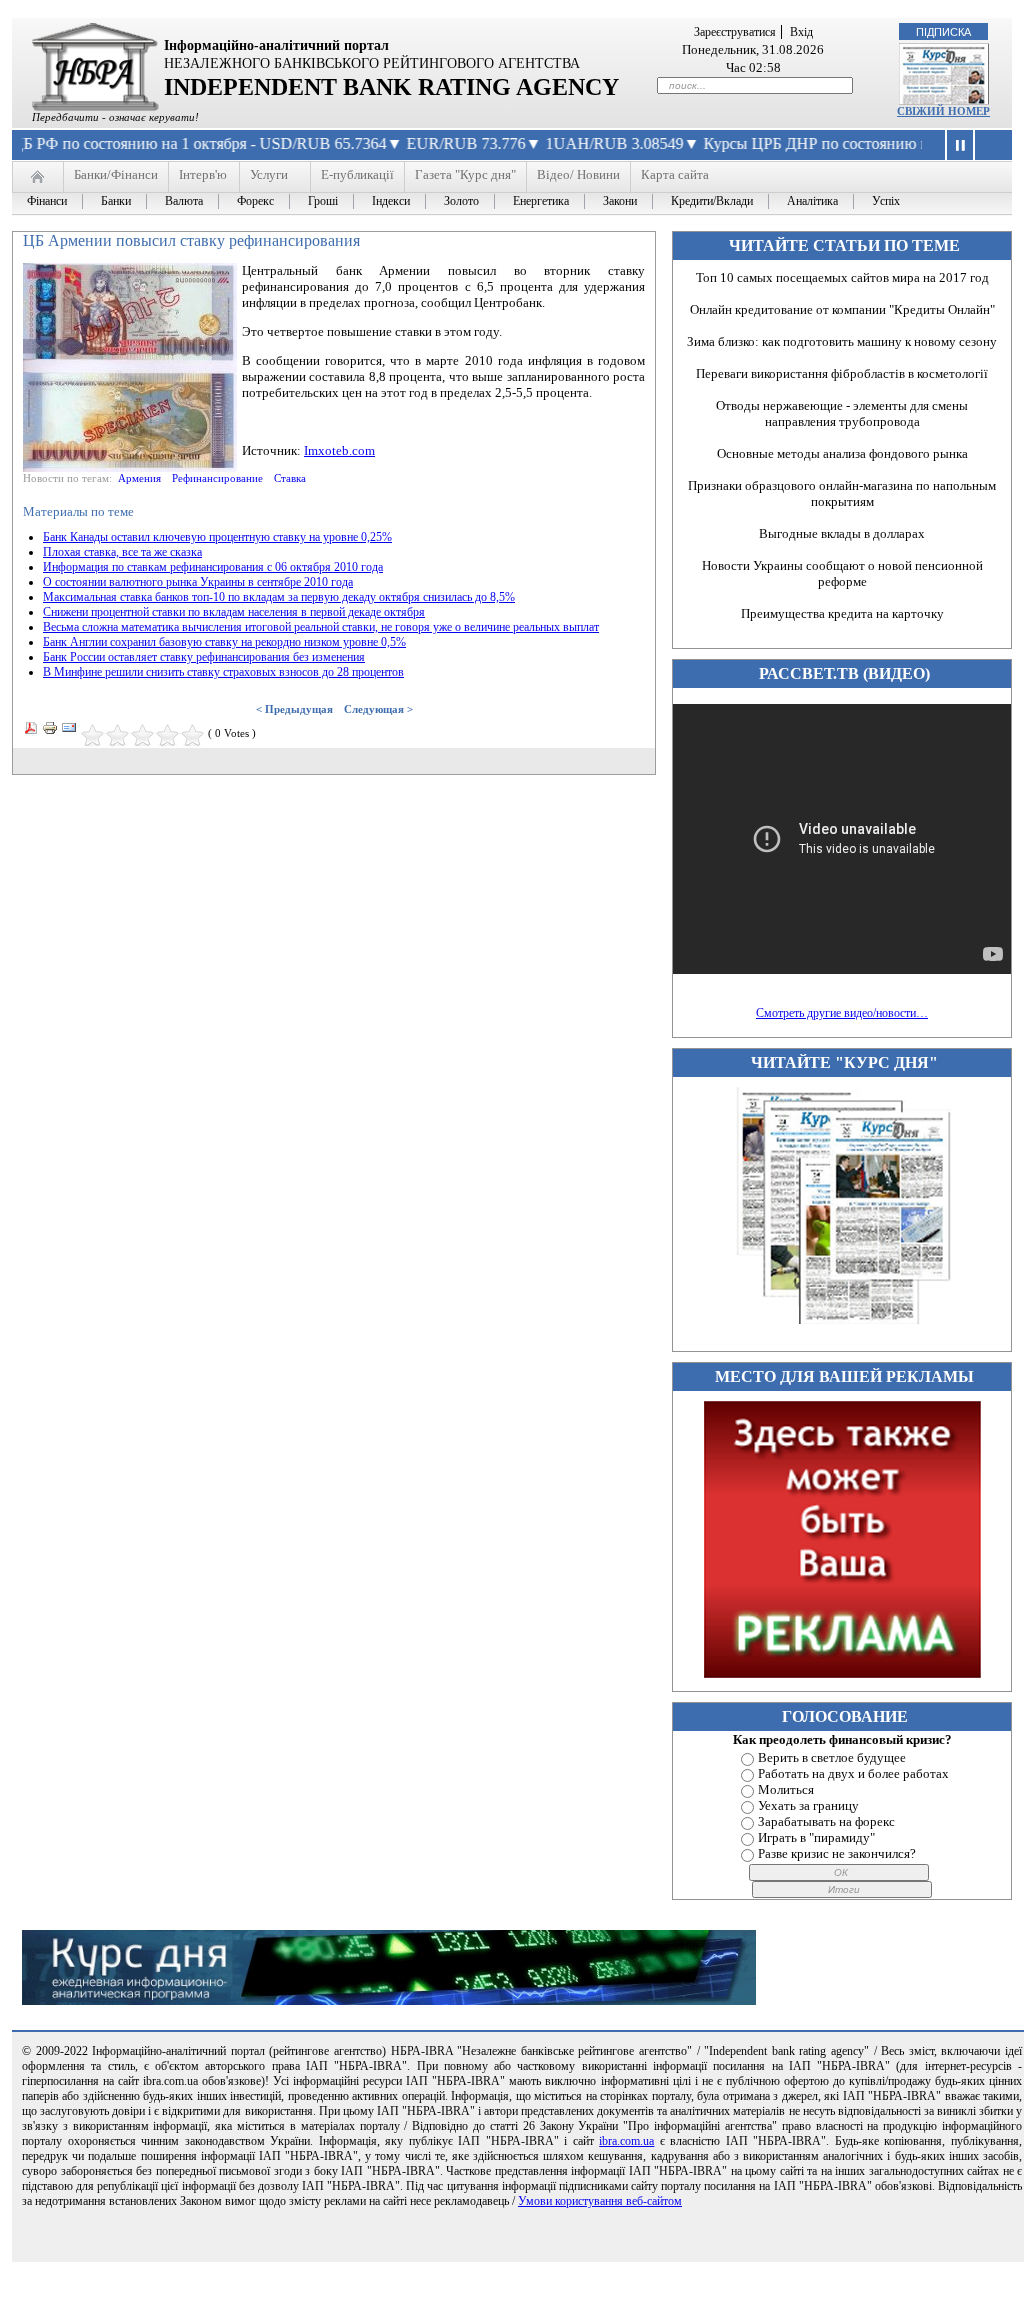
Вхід (801, 32)
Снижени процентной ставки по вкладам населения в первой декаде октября (234, 612)
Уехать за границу (808, 1805)
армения (139, 478)
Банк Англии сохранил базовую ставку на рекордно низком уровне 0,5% (224, 642)
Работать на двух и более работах (853, 1773)
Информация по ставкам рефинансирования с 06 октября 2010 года (213, 567)
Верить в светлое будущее (832, 1757)
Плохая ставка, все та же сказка (122, 552)
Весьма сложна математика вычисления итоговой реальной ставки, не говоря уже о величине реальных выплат (321, 627)
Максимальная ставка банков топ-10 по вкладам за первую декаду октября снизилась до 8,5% (279, 597)
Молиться (786, 1789)
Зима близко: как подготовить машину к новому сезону (842, 341)
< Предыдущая (294, 709)
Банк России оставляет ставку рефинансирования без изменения (204, 657)
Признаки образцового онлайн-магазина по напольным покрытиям (842, 493)
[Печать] (50, 731)
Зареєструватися (735, 32)
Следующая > (378, 709)
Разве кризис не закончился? (837, 1853)
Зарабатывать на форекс (826, 1821)
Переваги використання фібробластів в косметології (842, 373)
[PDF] (31, 731)
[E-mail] (69, 731)
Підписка (943, 32)
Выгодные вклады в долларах (842, 533)
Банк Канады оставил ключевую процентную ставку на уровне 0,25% (217, 537)
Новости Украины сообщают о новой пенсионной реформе (842, 573)
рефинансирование (217, 478)
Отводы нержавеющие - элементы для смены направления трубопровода (842, 413)
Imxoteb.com (339, 450)
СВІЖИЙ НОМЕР (943, 111)
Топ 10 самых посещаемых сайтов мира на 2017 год (842, 277)
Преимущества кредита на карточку (842, 613)
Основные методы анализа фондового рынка (842, 453)
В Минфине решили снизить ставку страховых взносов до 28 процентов (223, 672)
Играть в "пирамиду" (816, 1837)
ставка (290, 478)
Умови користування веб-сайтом (600, 2201)
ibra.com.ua (626, 2141)
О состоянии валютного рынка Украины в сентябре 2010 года (198, 582)
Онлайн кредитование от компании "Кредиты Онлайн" (842, 309)
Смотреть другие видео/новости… (842, 1013)
